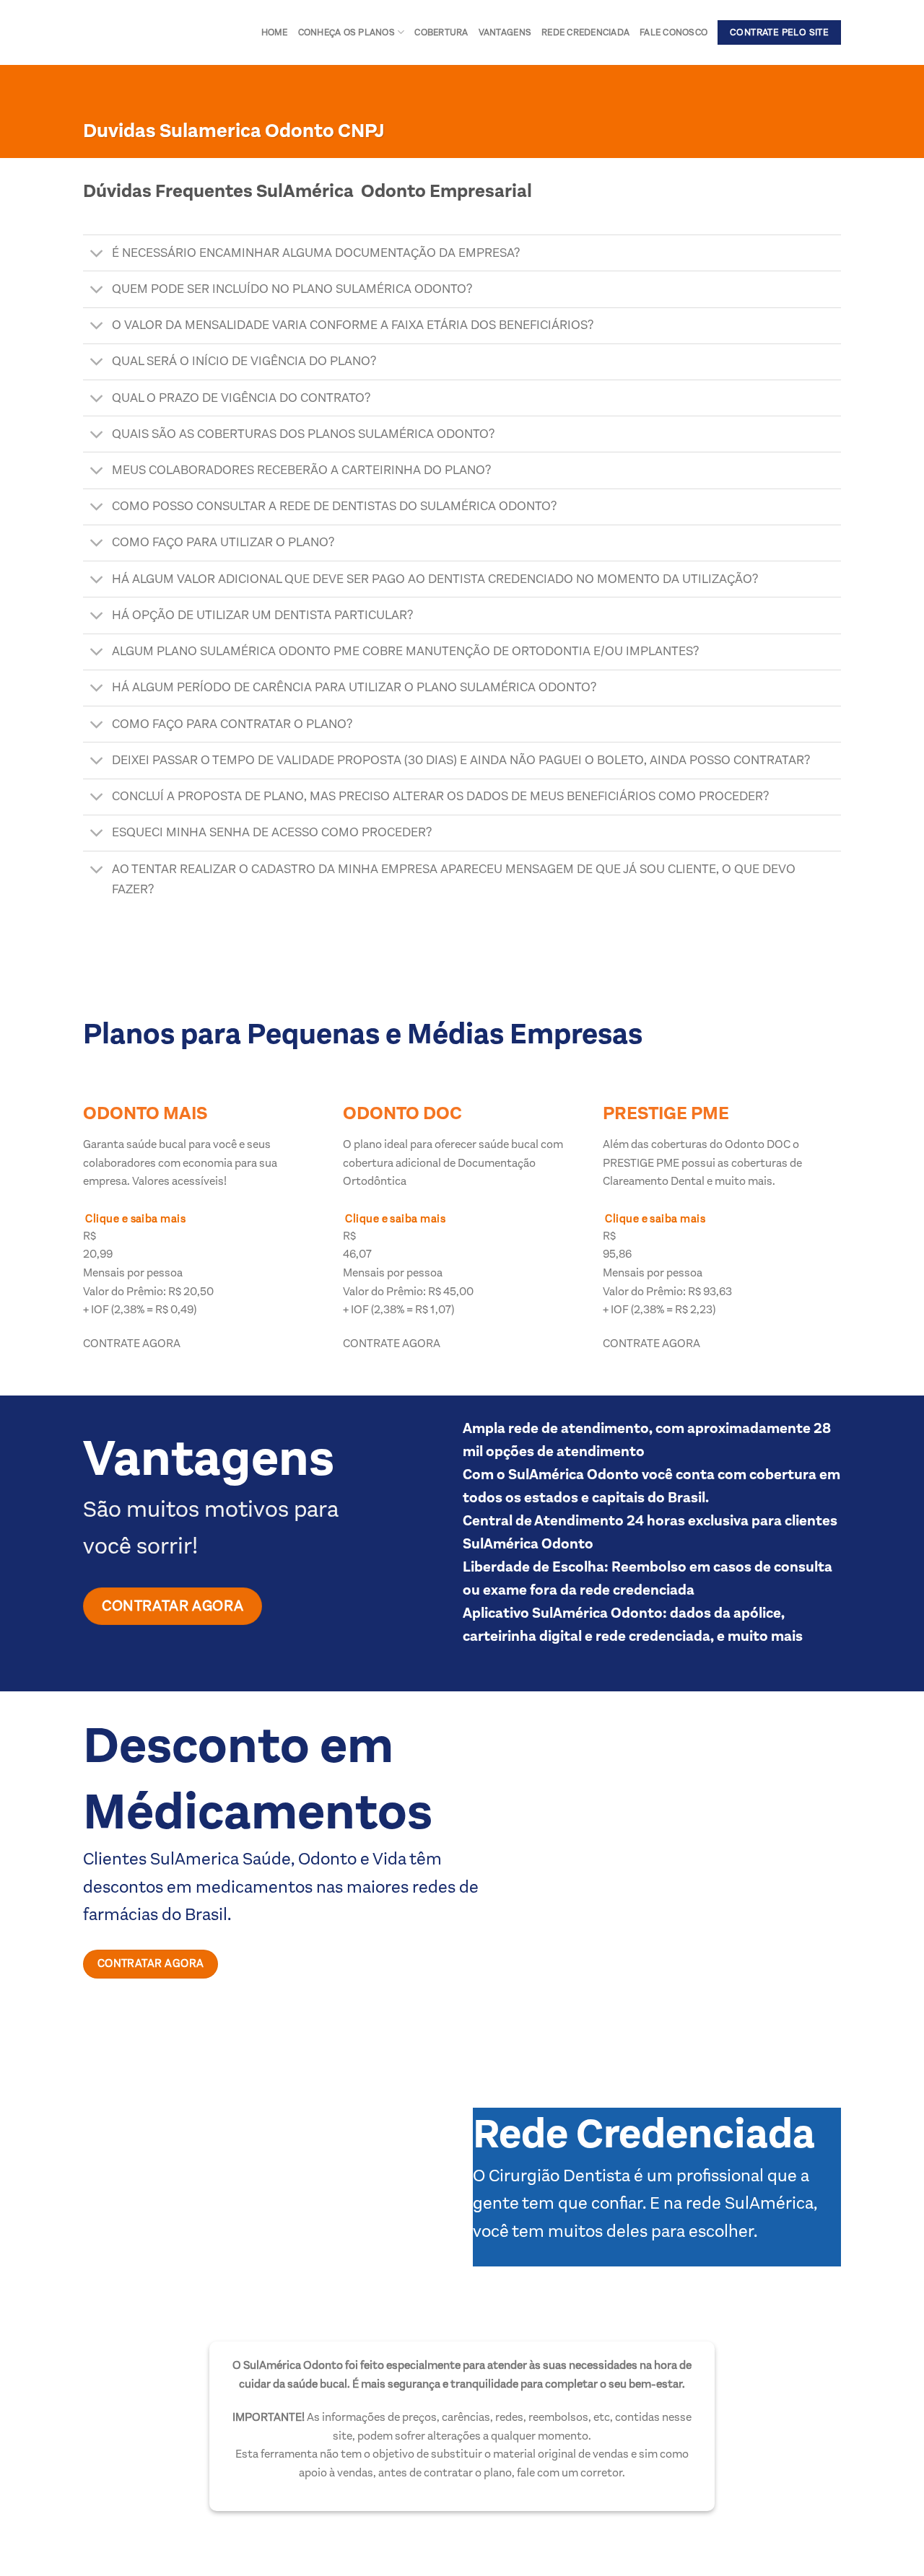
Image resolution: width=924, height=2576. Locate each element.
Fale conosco (674, 32)
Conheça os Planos (346, 32)
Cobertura (441, 32)
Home (275, 32)
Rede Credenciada (585, 32)
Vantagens (505, 32)
